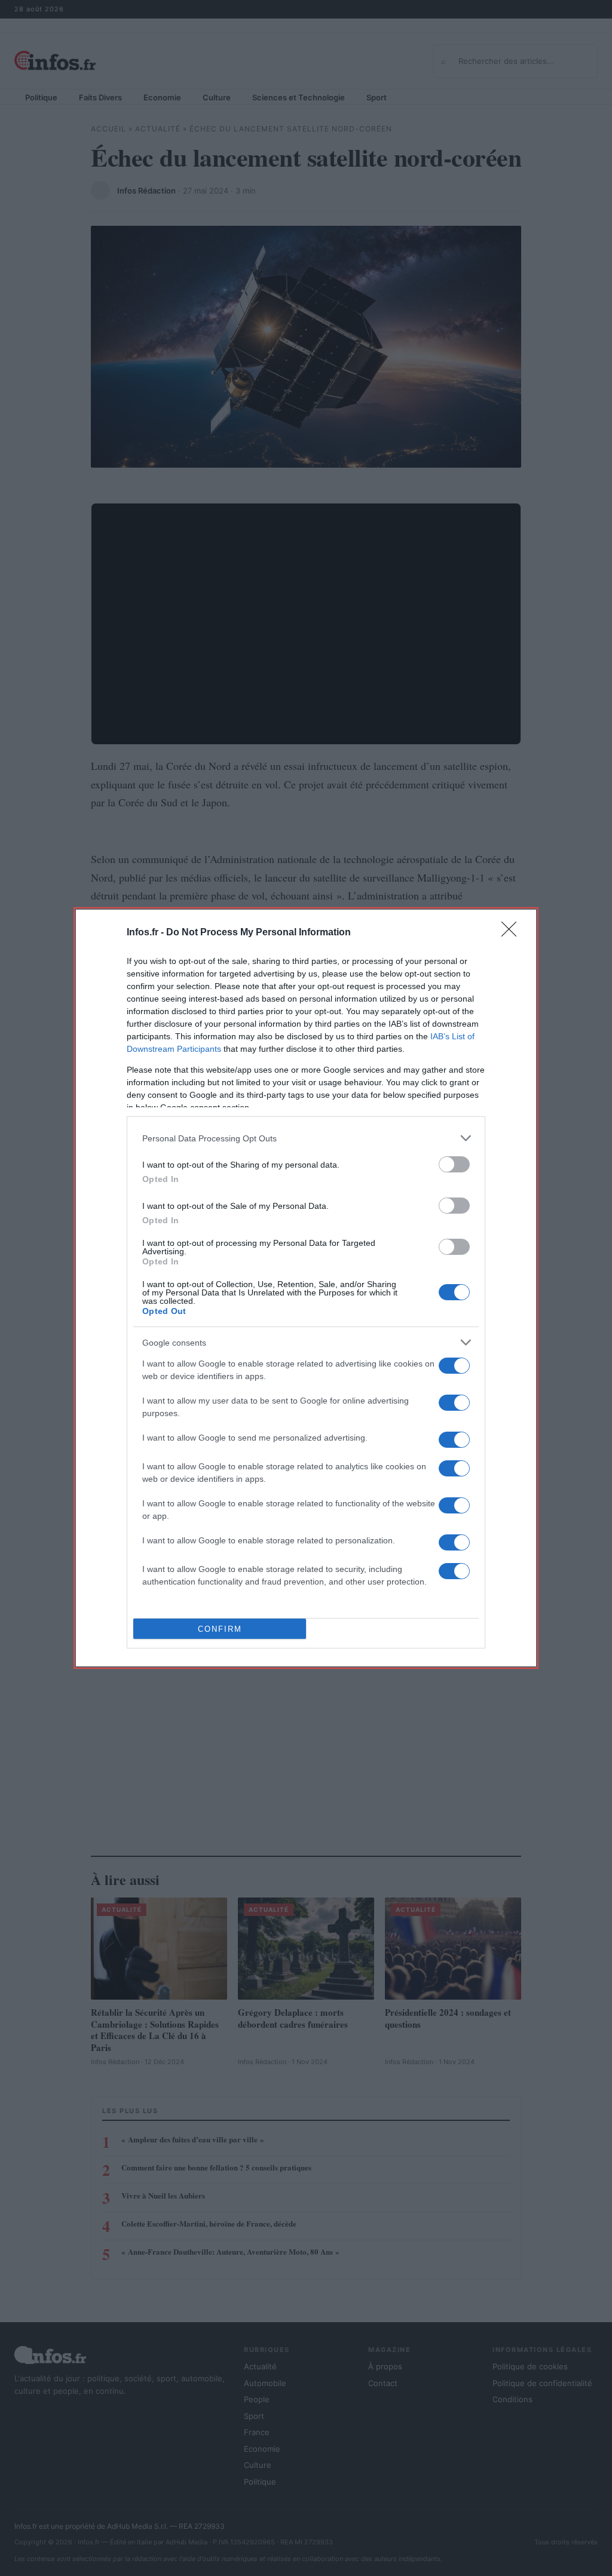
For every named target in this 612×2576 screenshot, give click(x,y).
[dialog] (306, 1288)
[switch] (454, 1164)
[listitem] (306, 1138)
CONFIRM (220, 1629)
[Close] (513, 933)
